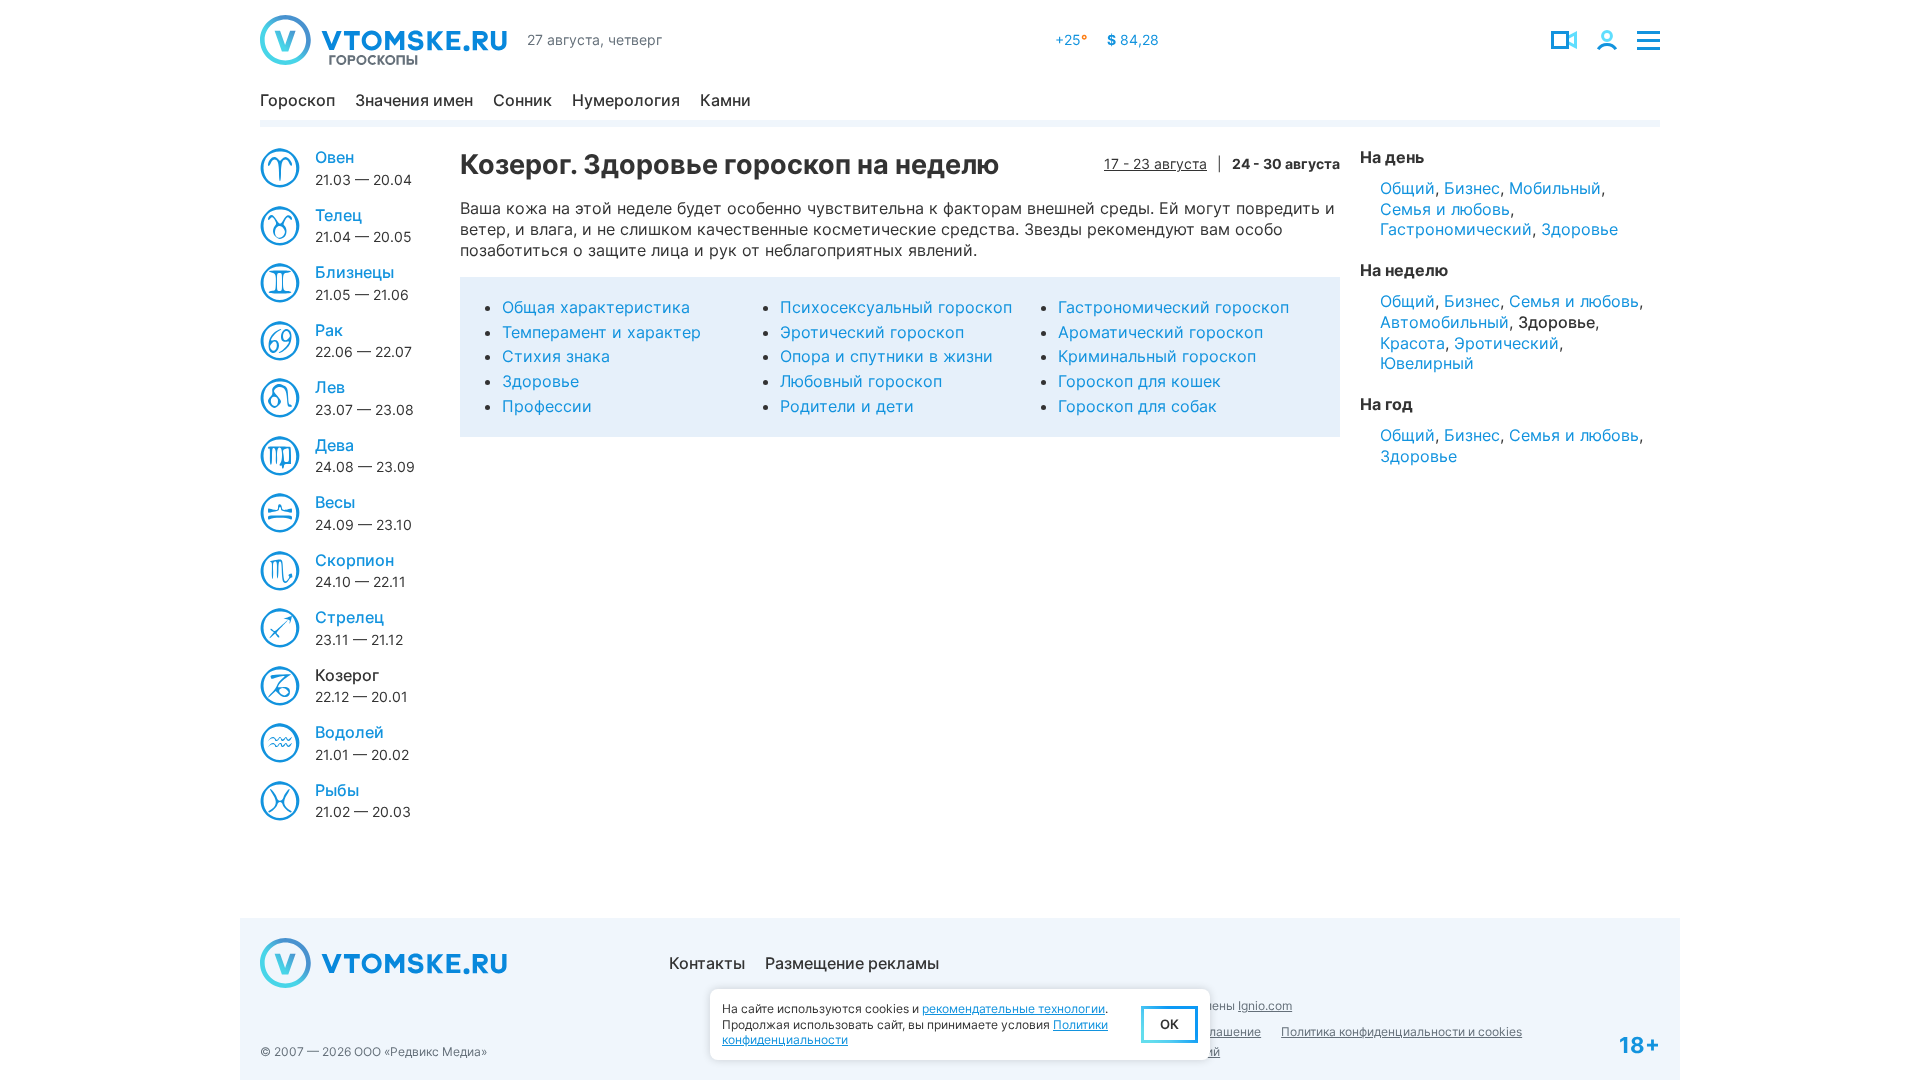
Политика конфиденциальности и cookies (1401, 1031)
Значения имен (414, 100)
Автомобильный (1444, 322)
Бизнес (1472, 188)
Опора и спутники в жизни (886, 356)
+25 (1071, 39)
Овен (334, 157)
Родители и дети (847, 406)
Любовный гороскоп (861, 381)
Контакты (707, 963)
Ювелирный (1427, 363)
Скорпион (354, 560)
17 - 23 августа (1155, 163)
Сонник (522, 100)
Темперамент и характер (601, 332)
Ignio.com (1265, 1005)
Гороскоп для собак (1137, 406)
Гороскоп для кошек (1139, 381)
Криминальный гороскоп (1157, 356)
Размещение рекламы (852, 963)
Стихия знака (556, 356)
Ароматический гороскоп (1160, 332)
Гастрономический (1456, 229)
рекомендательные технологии (1013, 1008)
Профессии (547, 406)
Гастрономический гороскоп (1173, 307)
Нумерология (626, 100)
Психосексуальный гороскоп (896, 307)
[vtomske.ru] (383, 40)
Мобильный (1555, 188)
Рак (329, 330)
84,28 (1133, 39)
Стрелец (349, 617)
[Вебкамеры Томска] (1564, 40)
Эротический (1506, 343)
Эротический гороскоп (872, 332)
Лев (330, 387)
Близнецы (354, 272)
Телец (338, 215)
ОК (1169, 1024)
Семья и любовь (1445, 209)
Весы (335, 502)
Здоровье (540, 381)
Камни (725, 100)
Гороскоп (297, 100)
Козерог (347, 675)
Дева (334, 445)
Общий (1407, 188)
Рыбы (337, 790)
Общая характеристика (596, 307)
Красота (1412, 343)
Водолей (349, 732)
